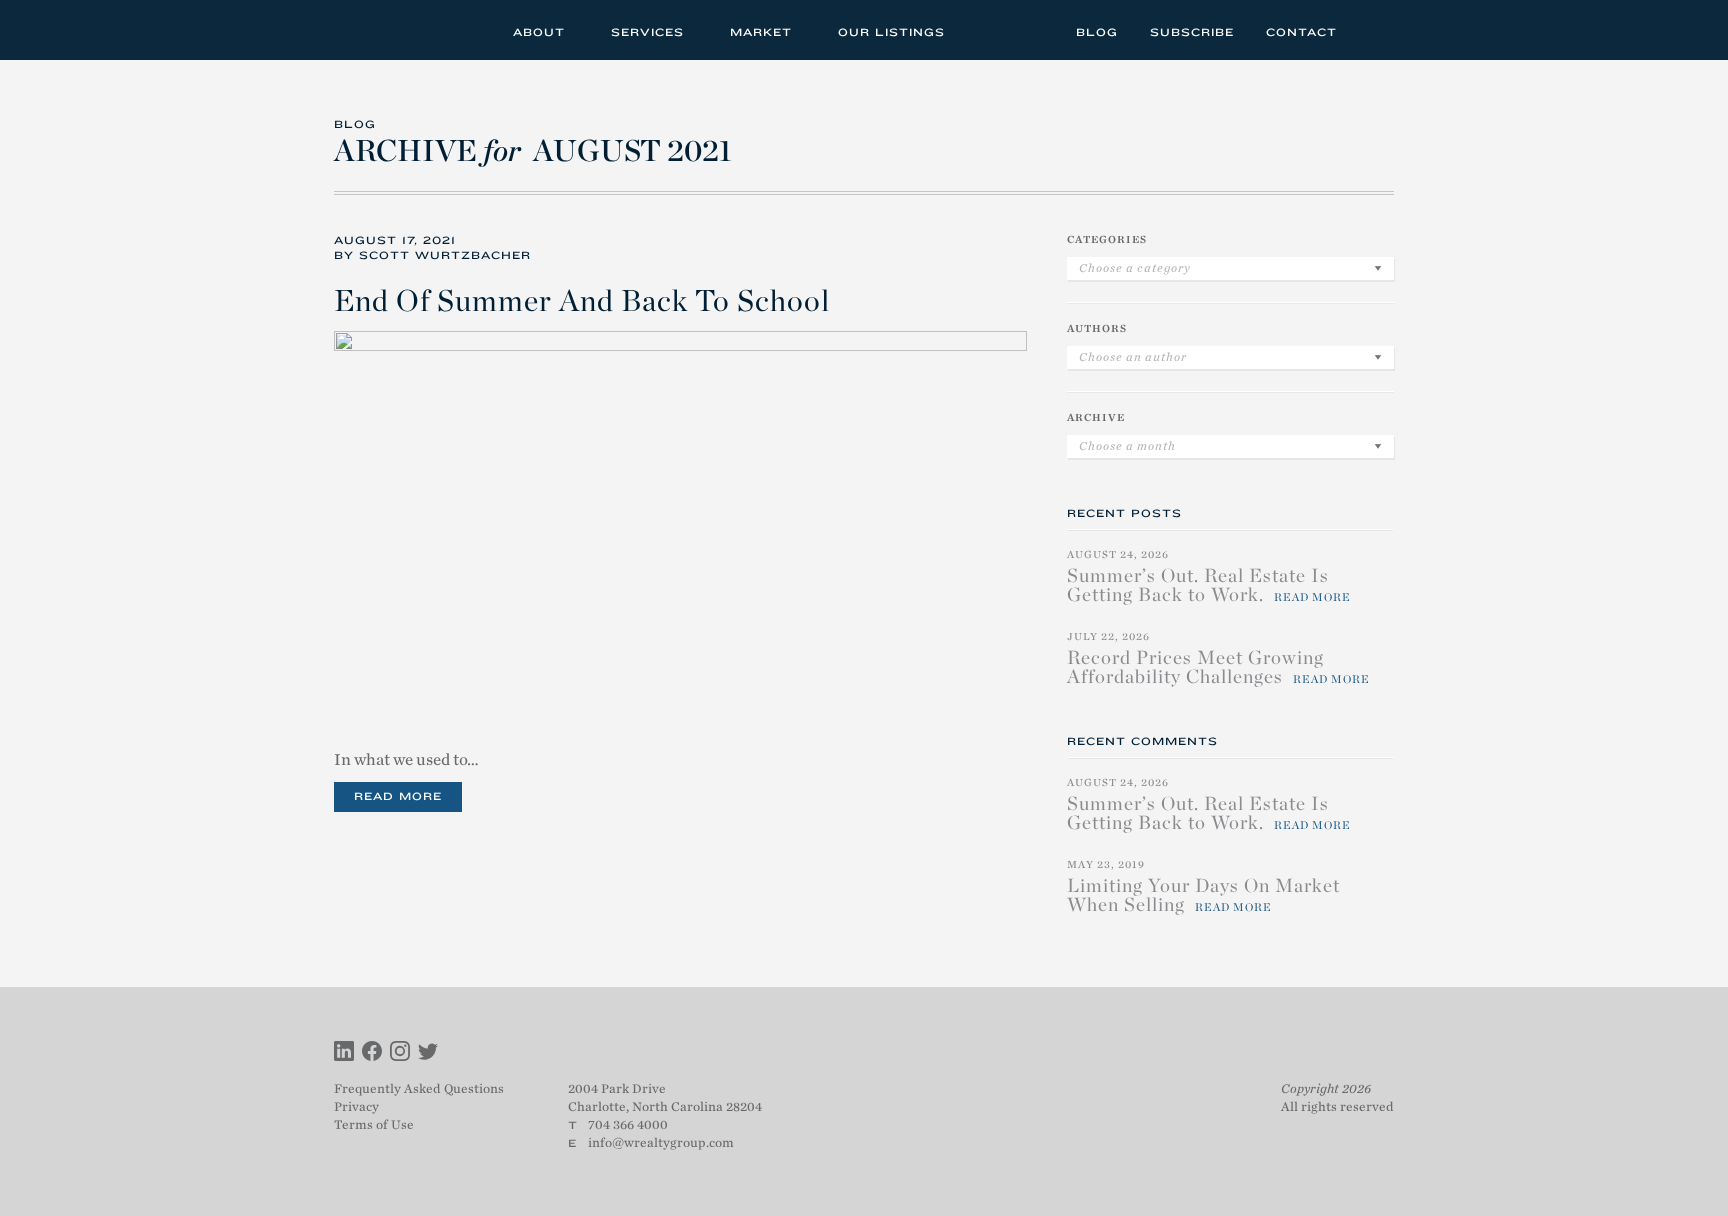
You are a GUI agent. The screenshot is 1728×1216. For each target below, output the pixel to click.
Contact (1301, 32)
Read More (398, 796)
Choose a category (1135, 268)
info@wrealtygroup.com (661, 1142)
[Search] (1372, 29)
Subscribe (1192, 32)
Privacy (356, 1106)
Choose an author (1133, 357)
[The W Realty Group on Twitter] (428, 1053)
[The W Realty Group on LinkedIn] (344, 1053)
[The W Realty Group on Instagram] (400, 1053)
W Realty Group (407, 30)
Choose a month (1127, 446)
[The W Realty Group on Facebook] (372, 1053)
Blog (1097, 32)
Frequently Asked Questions (419, 1088)
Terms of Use (374, 1124)
